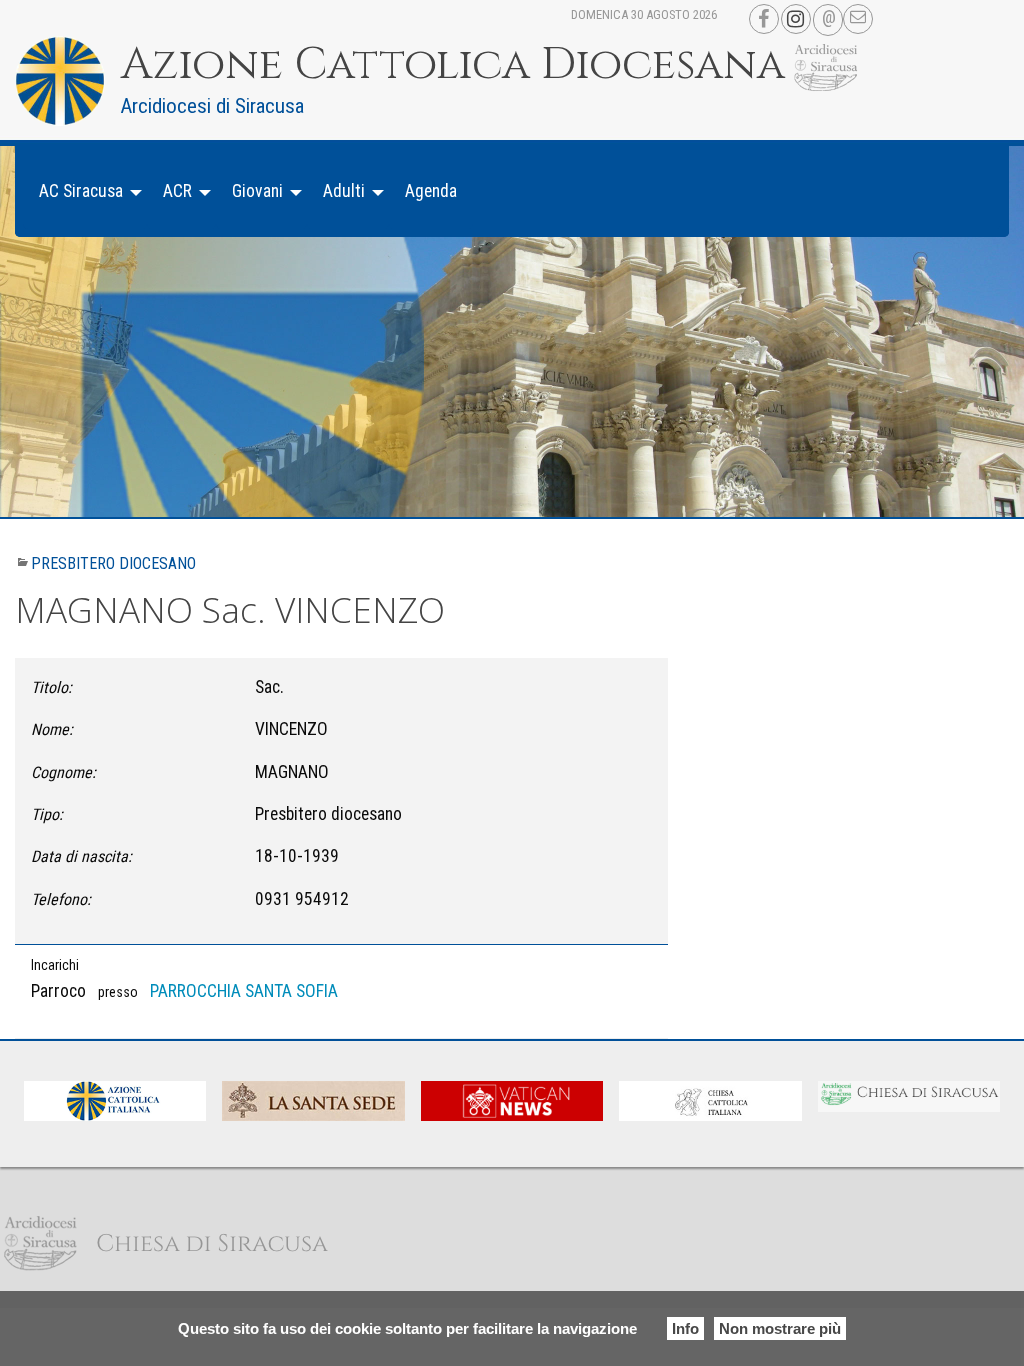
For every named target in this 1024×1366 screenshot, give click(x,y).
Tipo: (47, 814)
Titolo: (51, 687)
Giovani (257, 191)
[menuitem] (85, 191)
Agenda (431, 191)
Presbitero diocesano (113, 563)
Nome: (52, 729)
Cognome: (63, 772)
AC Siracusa (81, 191)
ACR (177, 191)
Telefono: (61, 899)
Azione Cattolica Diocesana (453, 65)
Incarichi (55, 965)
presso (118, 992)
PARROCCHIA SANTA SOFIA (244, 991)
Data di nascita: (81, 856)
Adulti (344, 191)
